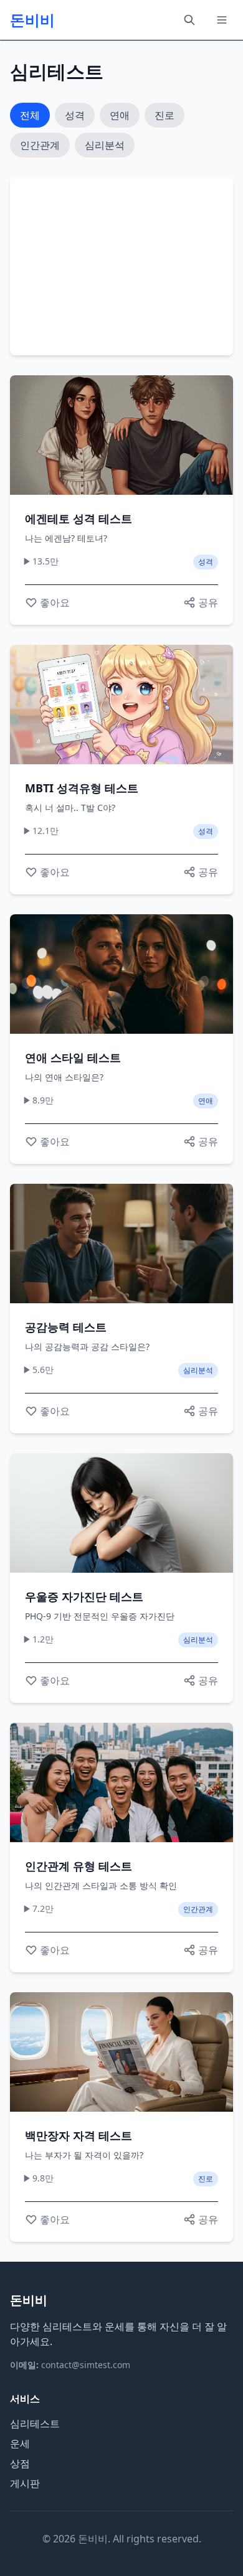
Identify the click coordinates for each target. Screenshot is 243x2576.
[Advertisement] (121, 265)
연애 (120, 115)
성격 (75, 115)
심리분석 (105, 145)
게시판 (25, 2483)
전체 (30, 115)
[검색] (189, 20)
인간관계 (40, 145)
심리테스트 (35, 2424)
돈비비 (32, 20)
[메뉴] (222, 20)
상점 (20, 2463)
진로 (164, 115)
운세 (20, 2443)
